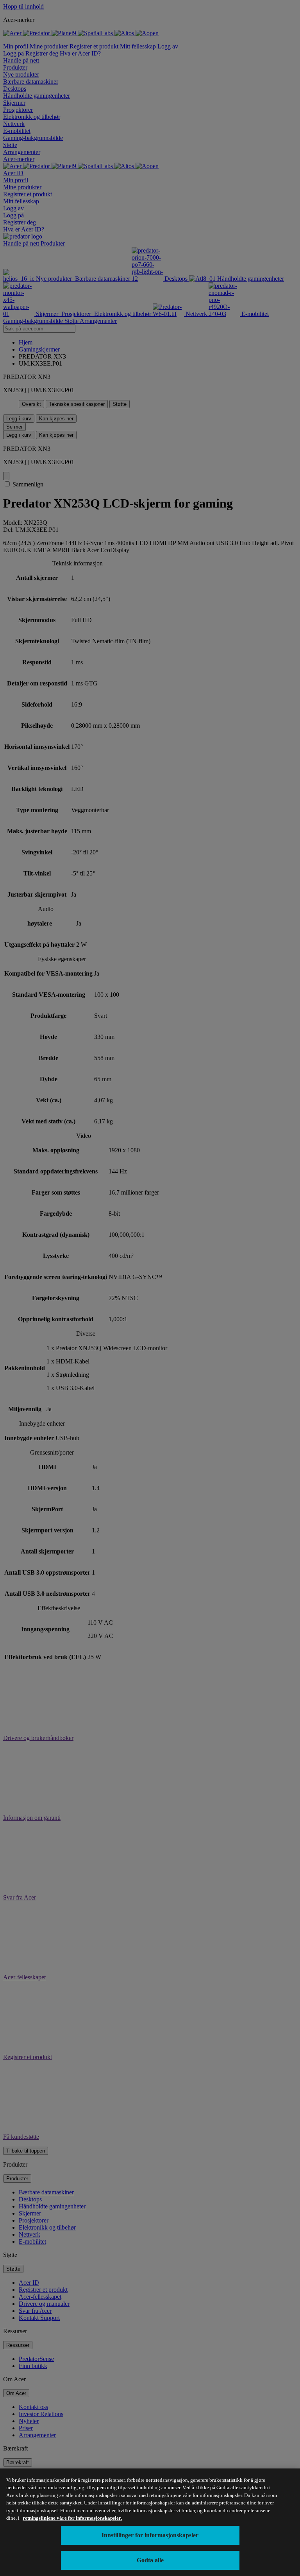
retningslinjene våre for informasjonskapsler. (72, 2518)
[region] (150, 2522)
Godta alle (150, 2560)
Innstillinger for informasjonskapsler (150, 2535)
